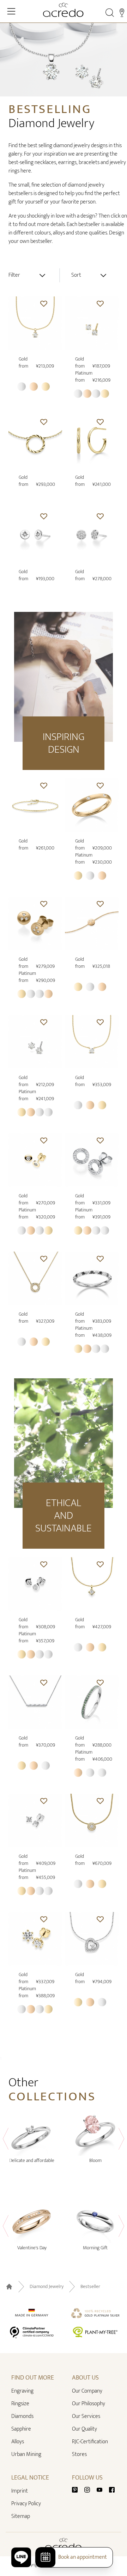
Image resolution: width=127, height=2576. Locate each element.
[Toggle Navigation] (11, 11)
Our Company (87, 2391)
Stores (79, 2454)
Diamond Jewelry (47, 2287)
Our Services (86, 2416)
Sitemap (21, 2516)
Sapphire (21, 2429)
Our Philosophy (89, 2404)
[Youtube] (102, 2490)
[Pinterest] (78, 2490)
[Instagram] (90, 2490)
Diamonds (22, 2416)
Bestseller (90, 2287)
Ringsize (20, 2404)
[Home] (64, 10)
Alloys (18, 2442)
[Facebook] (112, 2490)
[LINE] (21, 2557)
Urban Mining (26, 2454)
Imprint (20, 2491)
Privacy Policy (26, 2504)
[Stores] (122, 13)
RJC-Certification (90, 2442)
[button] (44, 303)
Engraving (22, 2391)
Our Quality (84, 2429)
